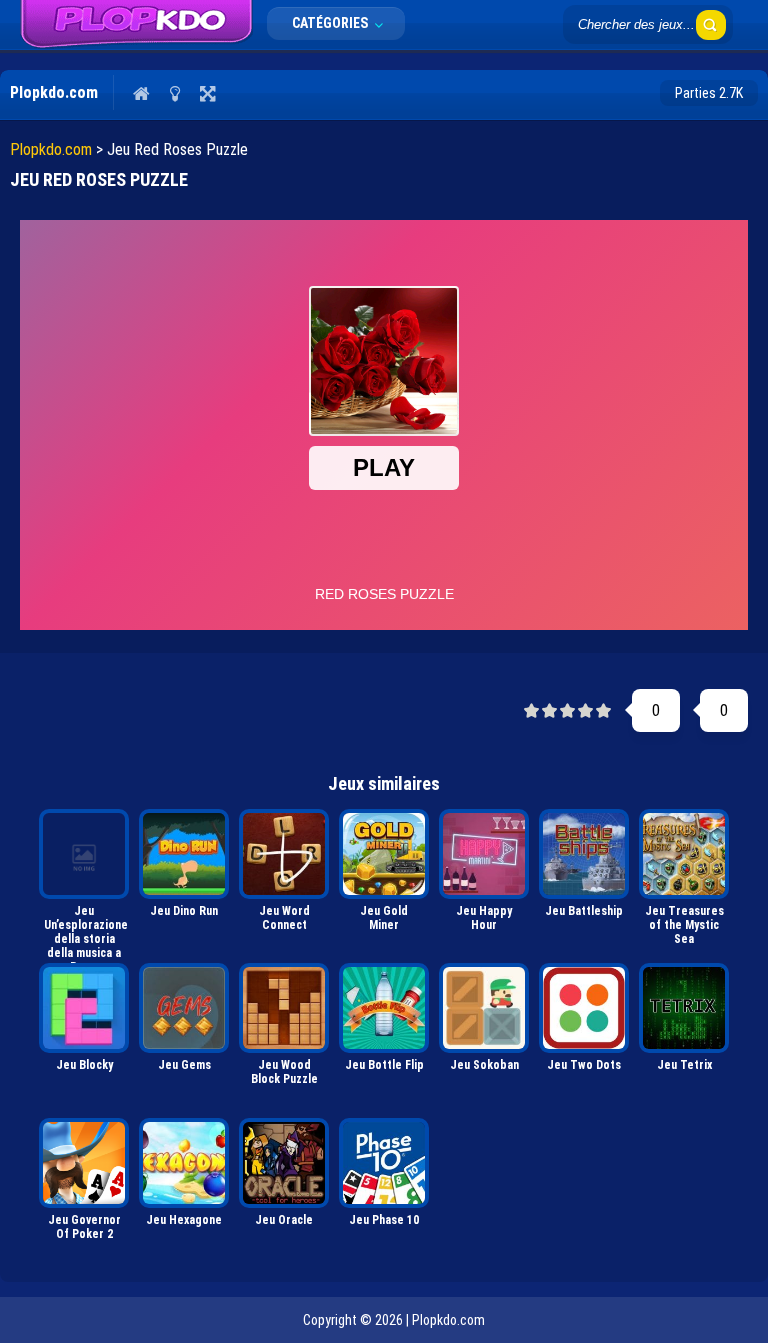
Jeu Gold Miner (384, 918)
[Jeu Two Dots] (584, 1008)
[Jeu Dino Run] (184, 854)
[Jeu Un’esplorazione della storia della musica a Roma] (84, 854)
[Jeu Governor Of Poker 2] (84, 1163)
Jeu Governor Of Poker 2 (84, 1227)
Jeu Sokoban (484, 1065)
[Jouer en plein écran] (207, 93)
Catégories (331, 23)
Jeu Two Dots (584, 1065)
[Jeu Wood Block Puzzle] (284, 1008)
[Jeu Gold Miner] (384, 854)
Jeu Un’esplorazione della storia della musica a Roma (86, 930)
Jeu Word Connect (284, 918)
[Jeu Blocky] (84, 1008)
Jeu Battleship (584, 911)
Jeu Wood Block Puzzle (284, 1072)
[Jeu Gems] (184, 1008)
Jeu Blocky (84, 1065)
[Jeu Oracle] (284, 1163)
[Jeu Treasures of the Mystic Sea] (684, 854)
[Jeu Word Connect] (284, 854)
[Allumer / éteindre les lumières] (174, 93)
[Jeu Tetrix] (684, 1008)
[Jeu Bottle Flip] (384, 1008)
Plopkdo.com (51, 149)
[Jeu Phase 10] (384, 1163)
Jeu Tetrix (684, 1065)
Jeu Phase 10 (384, 1220)
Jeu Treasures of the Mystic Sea (684, 925)
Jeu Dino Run (184, 911)
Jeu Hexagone (184, 1220)
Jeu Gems (184, 1065)
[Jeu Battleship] (584, 854)
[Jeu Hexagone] (184, 1163)
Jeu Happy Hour (484, 918)
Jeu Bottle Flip (384, 1065)
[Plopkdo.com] (136, 24)
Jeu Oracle (284, 1220)
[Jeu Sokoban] (484, 1008)
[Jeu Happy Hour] (484, 854)
